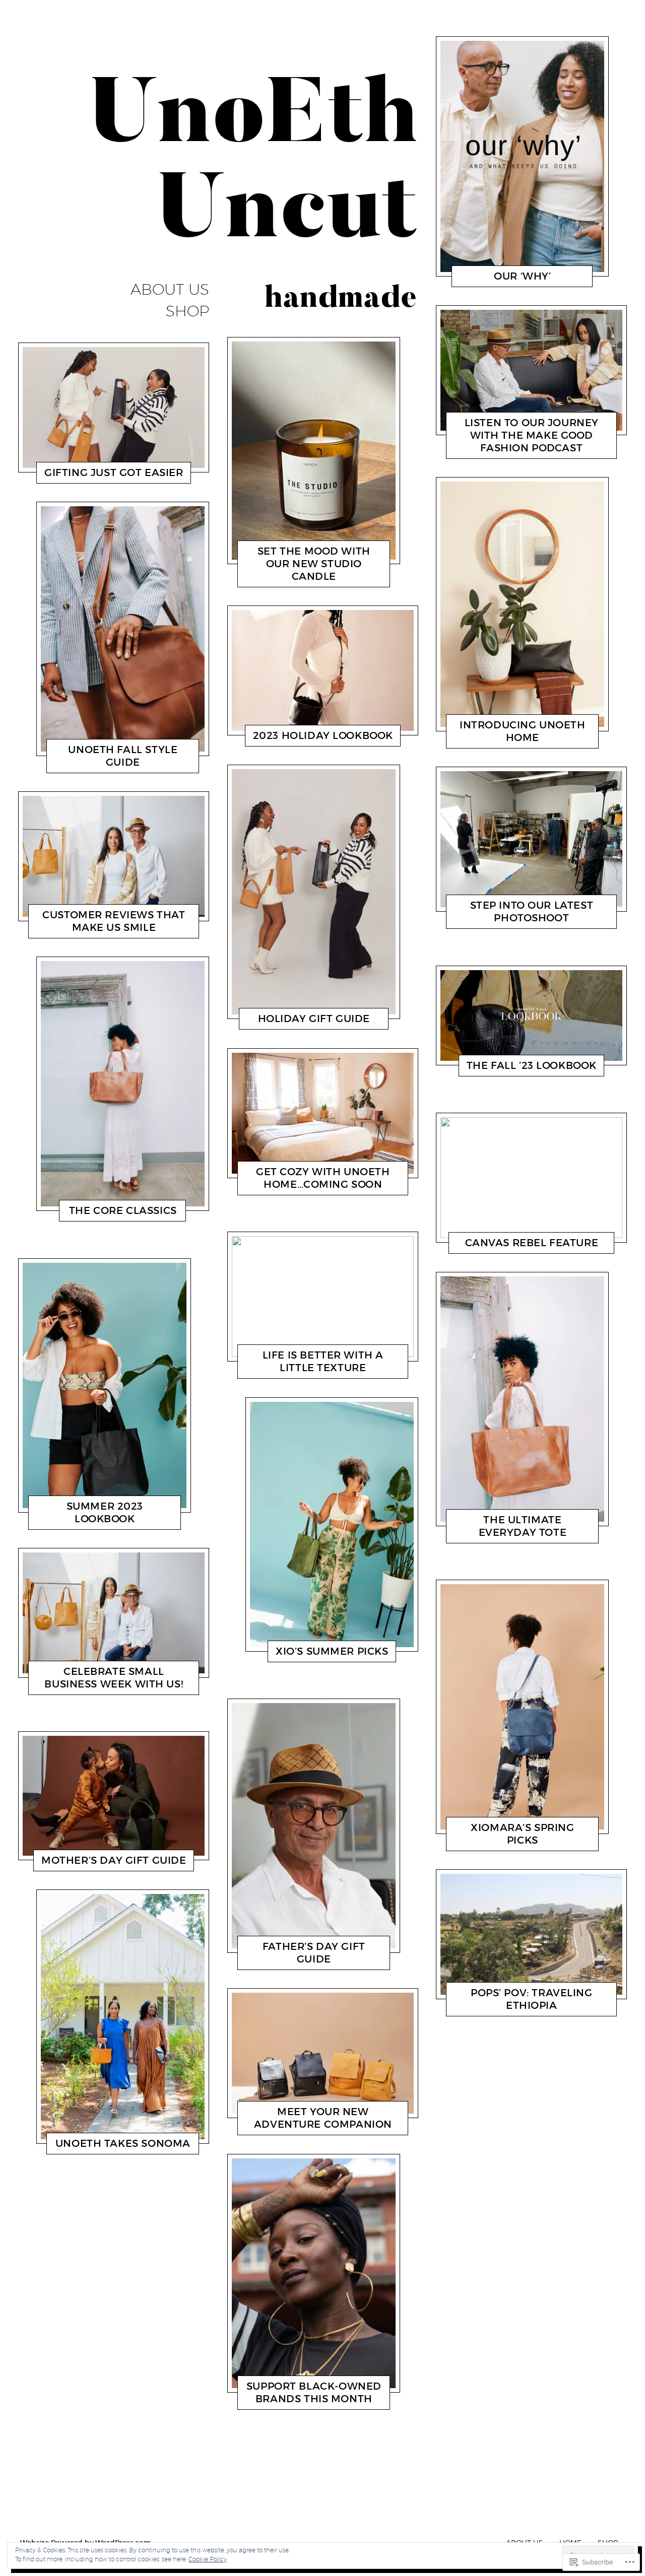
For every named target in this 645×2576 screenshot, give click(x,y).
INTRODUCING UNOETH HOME (522, 731)
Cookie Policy (208, 2559)
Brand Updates (281, 1187)
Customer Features (73, 930)
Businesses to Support (281, 2393)
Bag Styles (82, 1213)
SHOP (187, 311)
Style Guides (71, 1521)
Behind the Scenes (88, 2138)
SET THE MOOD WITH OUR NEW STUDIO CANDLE (314, 564)
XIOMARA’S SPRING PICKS (523, 1834)
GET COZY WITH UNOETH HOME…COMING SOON (323, 1178)
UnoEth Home (478, 740)
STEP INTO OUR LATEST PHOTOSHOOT (532, 912)
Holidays (69, 475)
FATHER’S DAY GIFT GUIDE (314, 1953)
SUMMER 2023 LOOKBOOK (105, 1512)
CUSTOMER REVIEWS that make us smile (114, 921)
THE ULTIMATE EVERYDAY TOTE (523, 1526)
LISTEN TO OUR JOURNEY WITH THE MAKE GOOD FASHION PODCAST (532, 435)
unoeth (103, 475)
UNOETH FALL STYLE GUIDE (123, 756)
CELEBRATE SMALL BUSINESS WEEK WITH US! (114, 1678)
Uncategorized (80, 765)
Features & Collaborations (495, 442)
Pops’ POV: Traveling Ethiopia (532, 1999)
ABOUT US (170, 290)
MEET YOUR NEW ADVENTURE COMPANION (322, 2118)
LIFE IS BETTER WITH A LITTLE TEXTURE (322, 1362)
